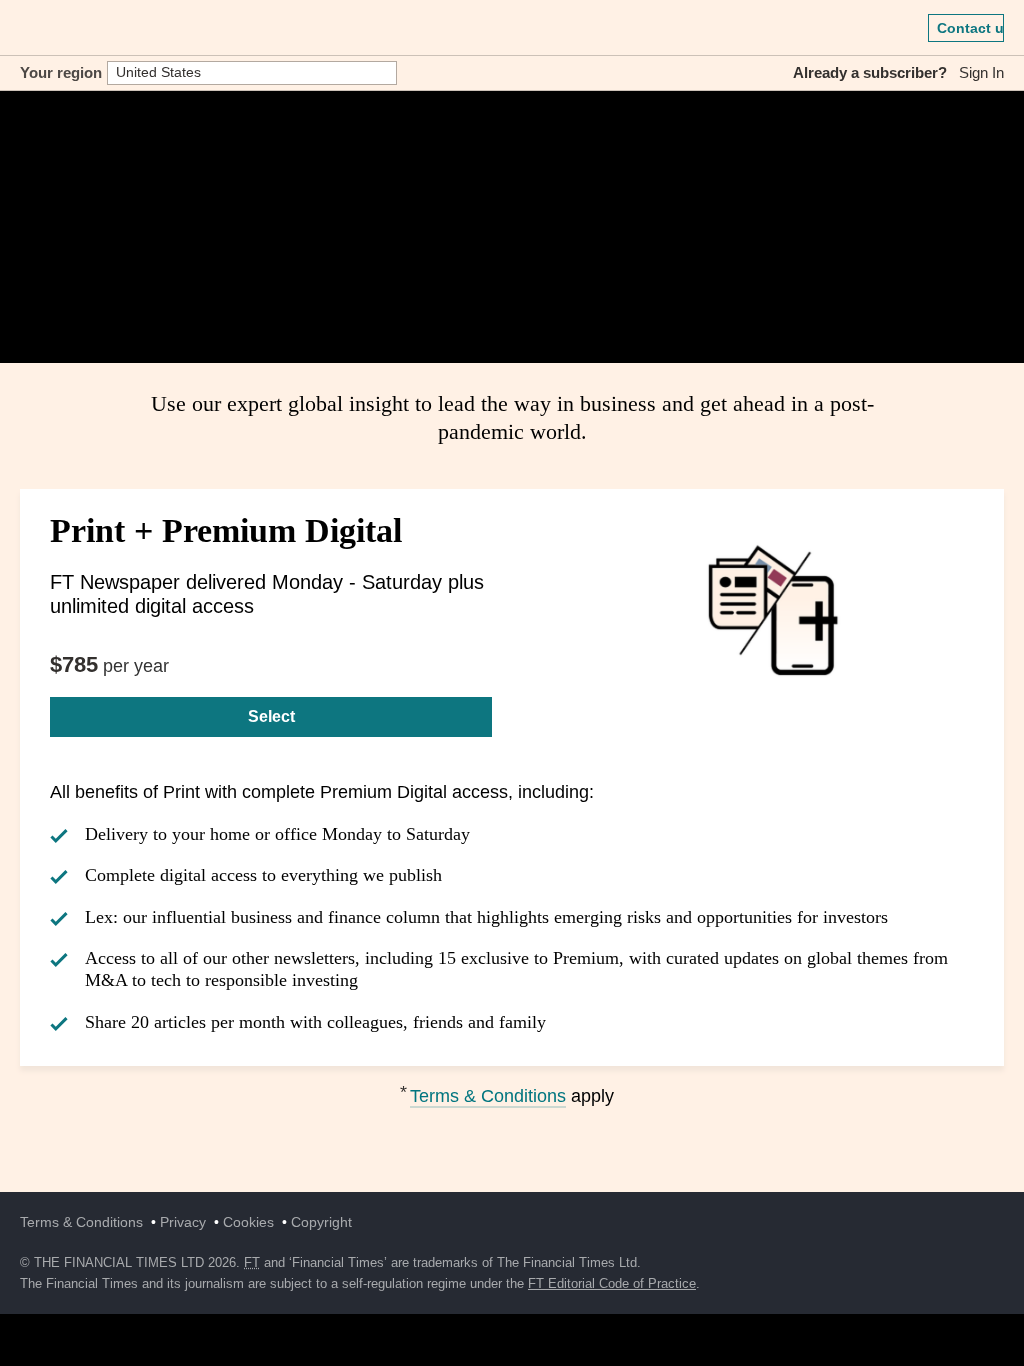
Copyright (321, 1222)
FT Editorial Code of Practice (612, 1283)
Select (271, 716)
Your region (61, 72)
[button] (30, 28)
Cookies (248, 1222)
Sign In (981, 72)
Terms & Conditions (488, 1096)
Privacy (183, 1222)
